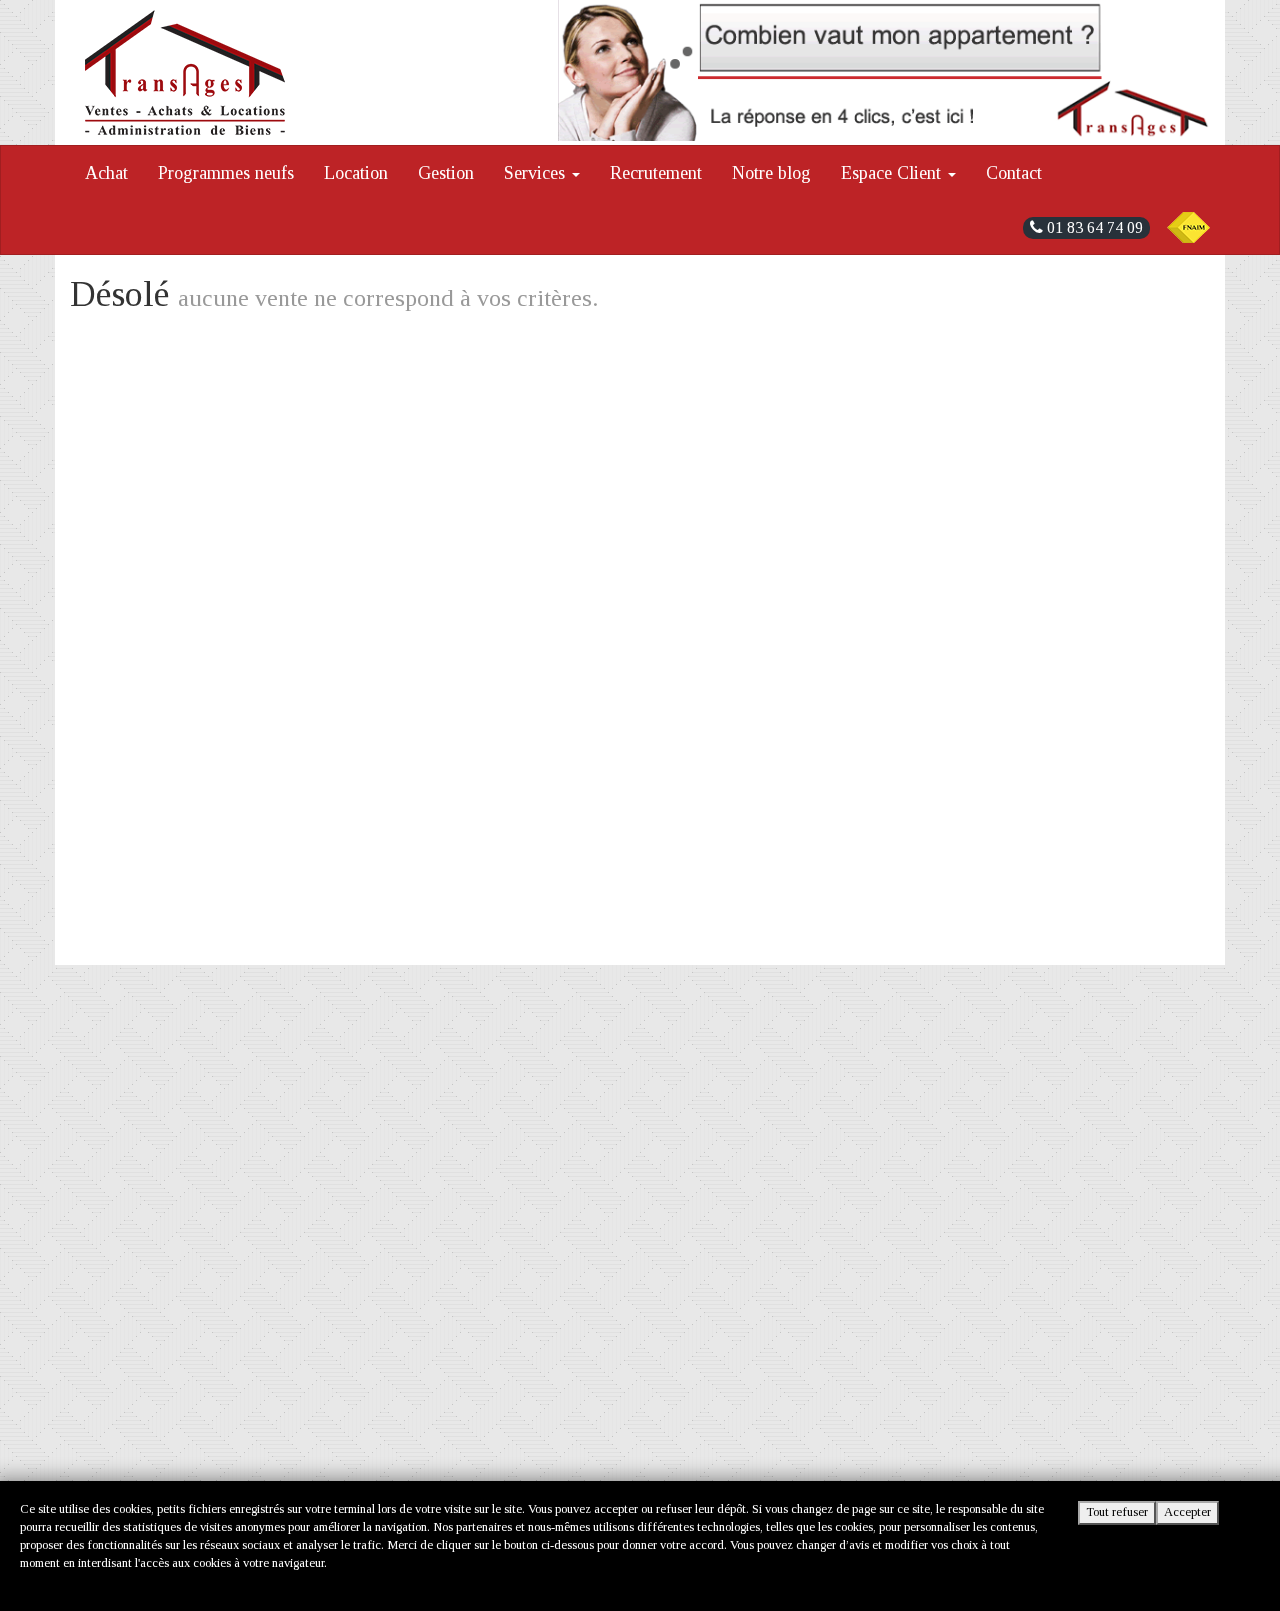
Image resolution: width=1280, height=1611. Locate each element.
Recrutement (656, 173)
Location (356, 173)
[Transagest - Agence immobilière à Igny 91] (185, 72)
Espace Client (893, 173)
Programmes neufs (226, 173)
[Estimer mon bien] (884, 70)
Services (537, 173)
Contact (1014, 173)
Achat (106, 173)
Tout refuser (1117, 1512)
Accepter (1187, 1512)
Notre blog (771, 173)
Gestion (446, 173)
